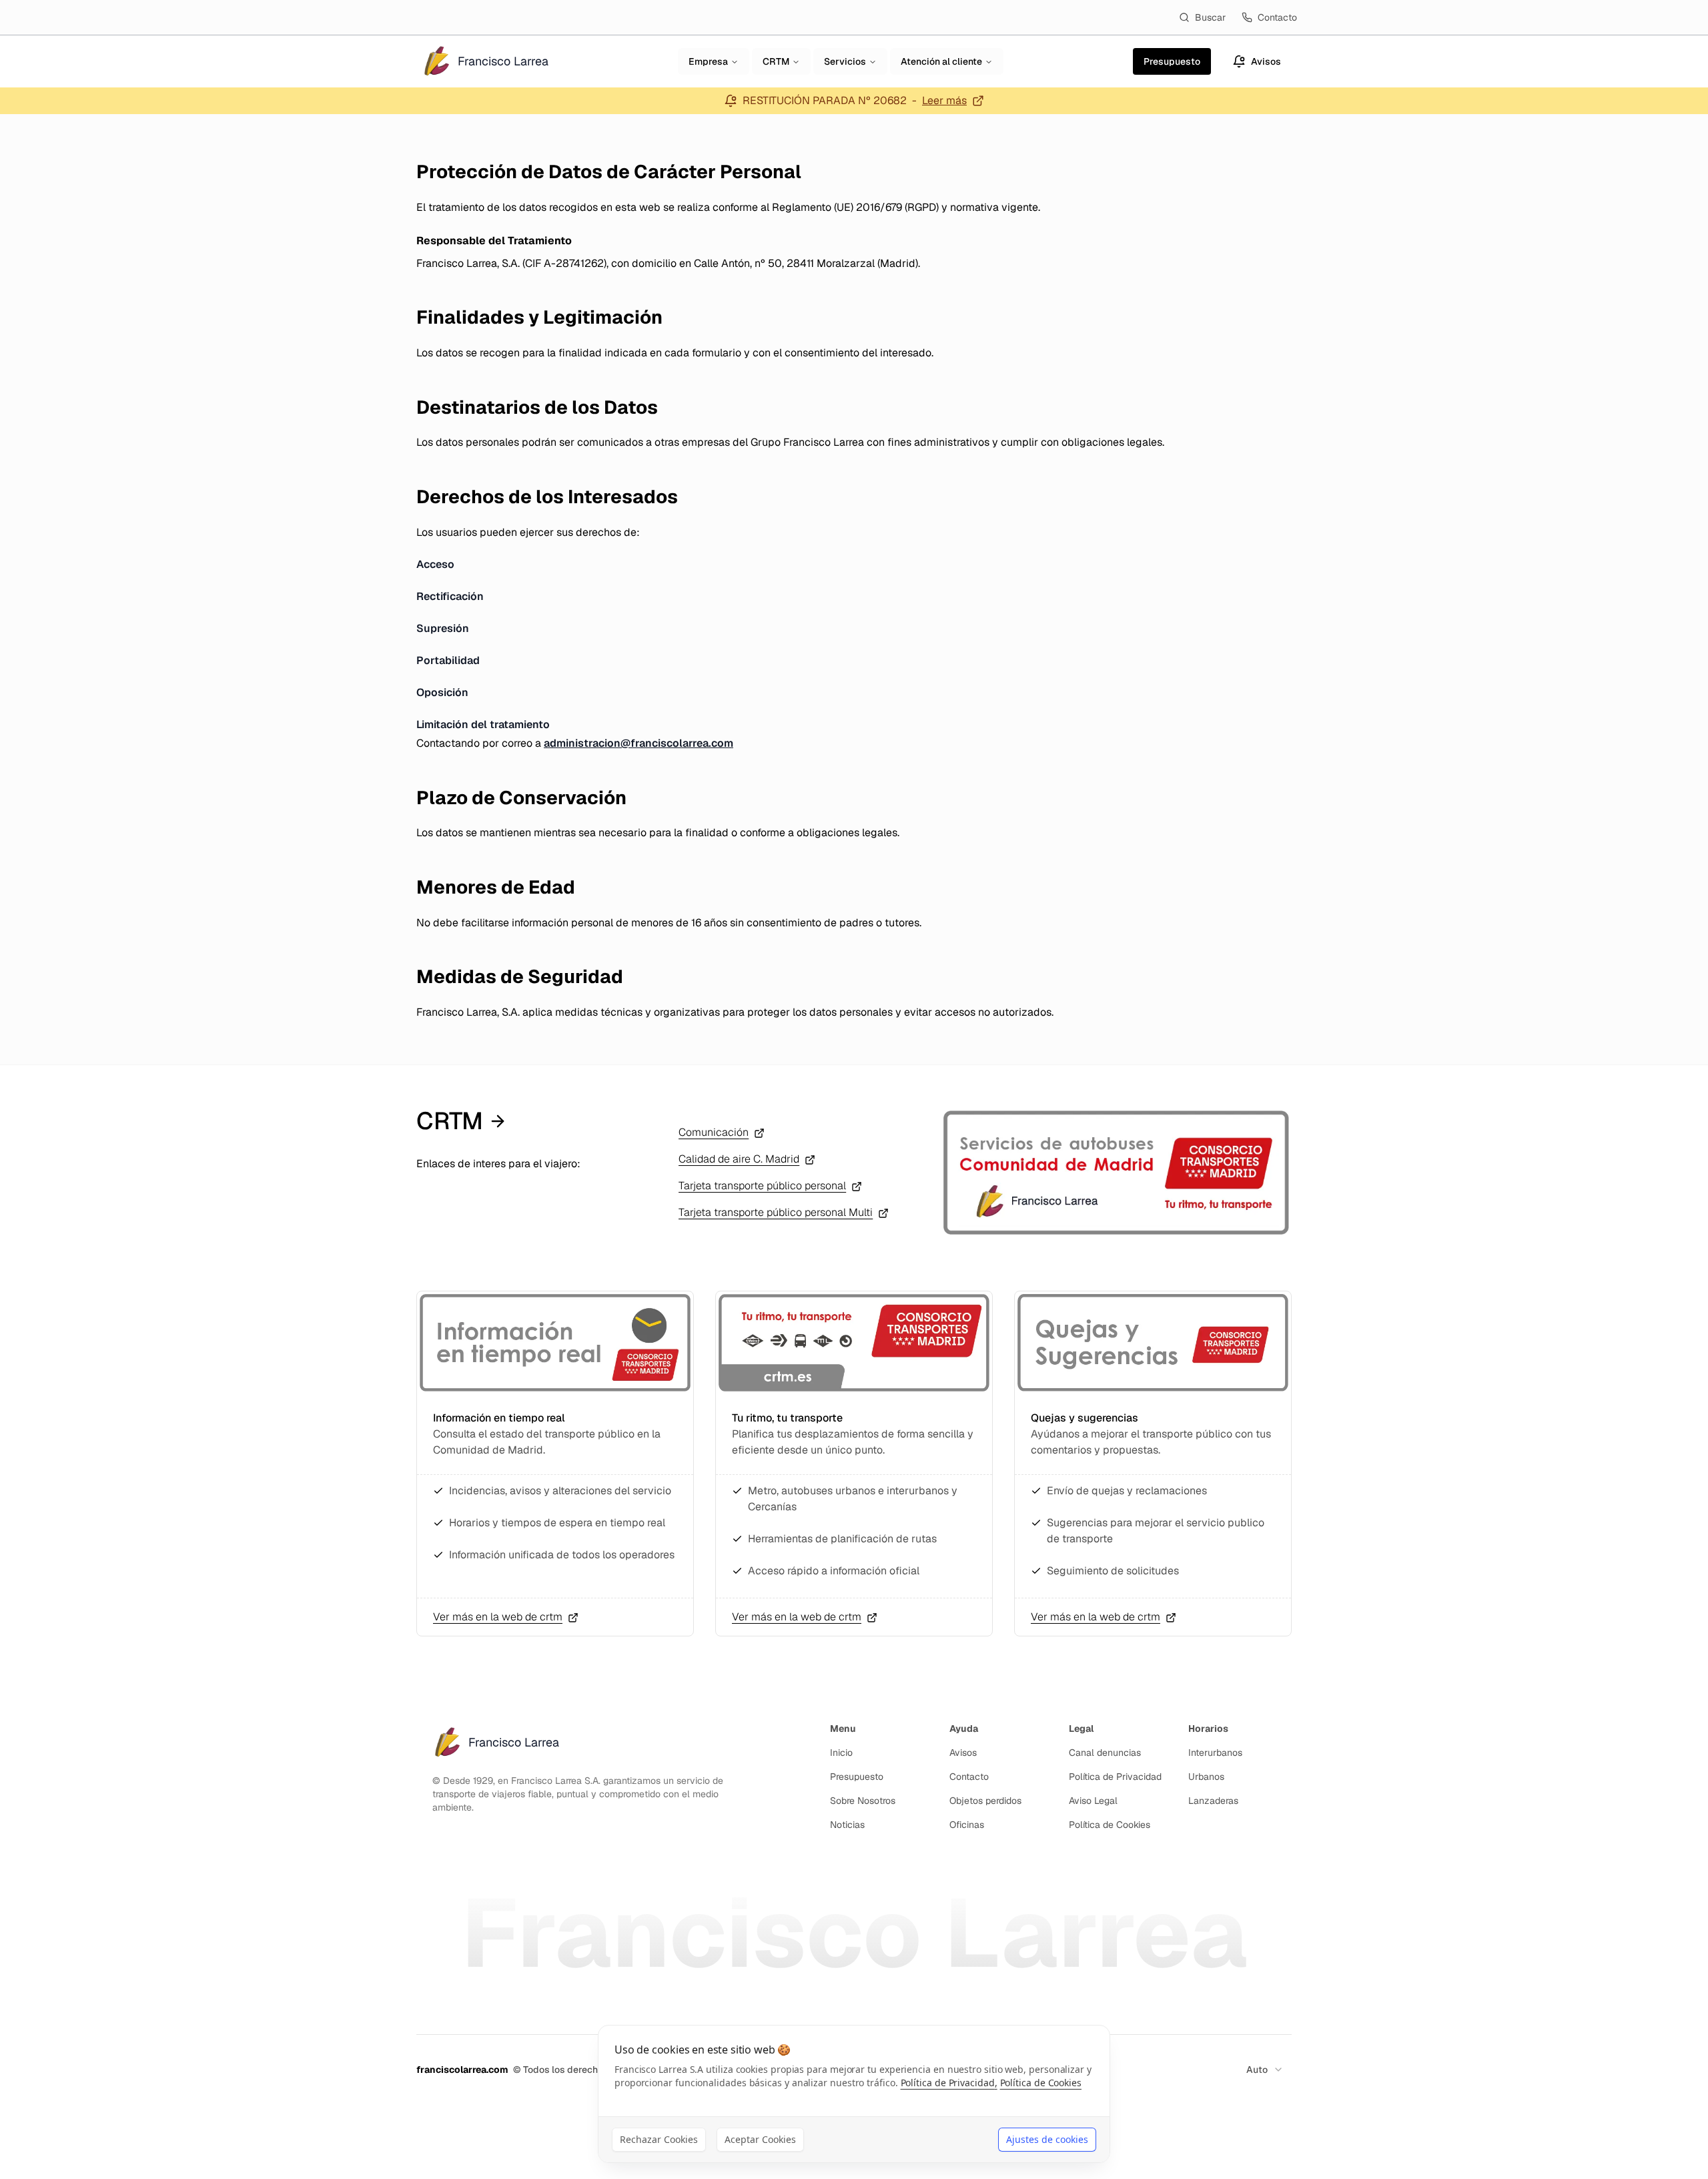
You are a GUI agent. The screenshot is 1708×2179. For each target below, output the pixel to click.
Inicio (841, 1753)
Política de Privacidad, (949, 2083)
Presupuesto (857, 1777)
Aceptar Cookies (760, 2139)
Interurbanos (1215, 1753)
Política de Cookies (1110, 1825)
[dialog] (854, 2094)
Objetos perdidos (985, 1801)
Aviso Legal (1093, 1801)
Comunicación (714, 1132)
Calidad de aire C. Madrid (739, 1159)
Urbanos (1206, 1777)
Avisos (963, 1753)
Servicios (845, 61)
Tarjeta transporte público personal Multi (776, 1212)
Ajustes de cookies (1047, 2139)
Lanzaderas (1213, 1801)
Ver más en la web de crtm (498, 1617)
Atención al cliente (941, 61)
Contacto (1277, 17)
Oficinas (967, 1825)
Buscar (1210, 17)
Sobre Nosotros (863, 1801)
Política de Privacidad (1115, 1777)
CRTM (776, 61)
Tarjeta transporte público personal (762, 1186)
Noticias (847, 1825)
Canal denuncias (1105, 1753)
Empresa (708, 61)
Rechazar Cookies (659, 2139)
